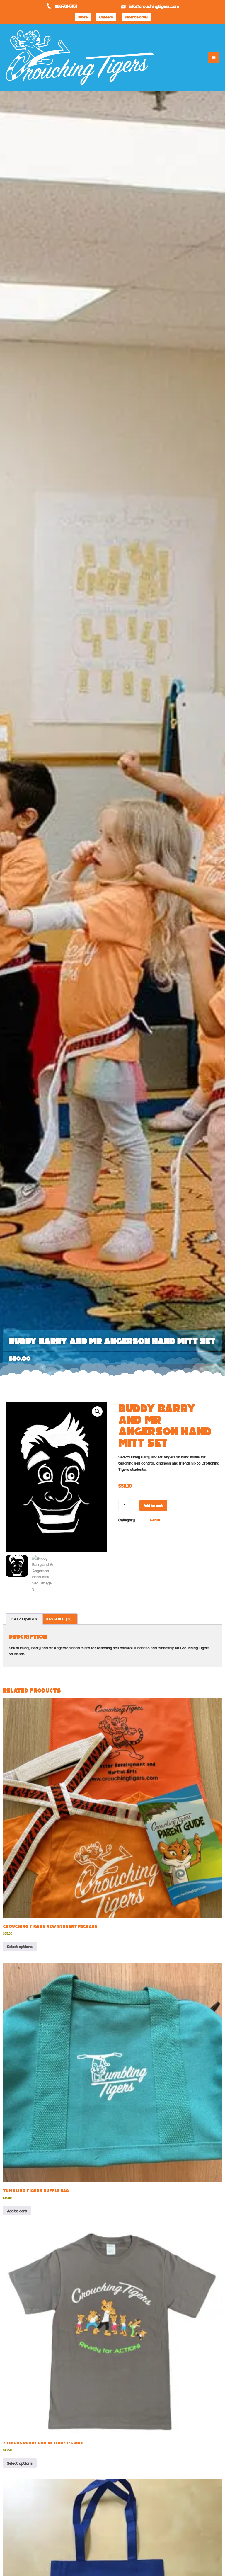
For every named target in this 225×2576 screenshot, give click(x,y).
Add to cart (153, 1505)
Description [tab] (24, 1619)
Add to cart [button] (17, 2211)
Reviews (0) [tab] (59, 1619)
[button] (189, 57)
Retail (155, 1520)
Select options (20, 1946)
